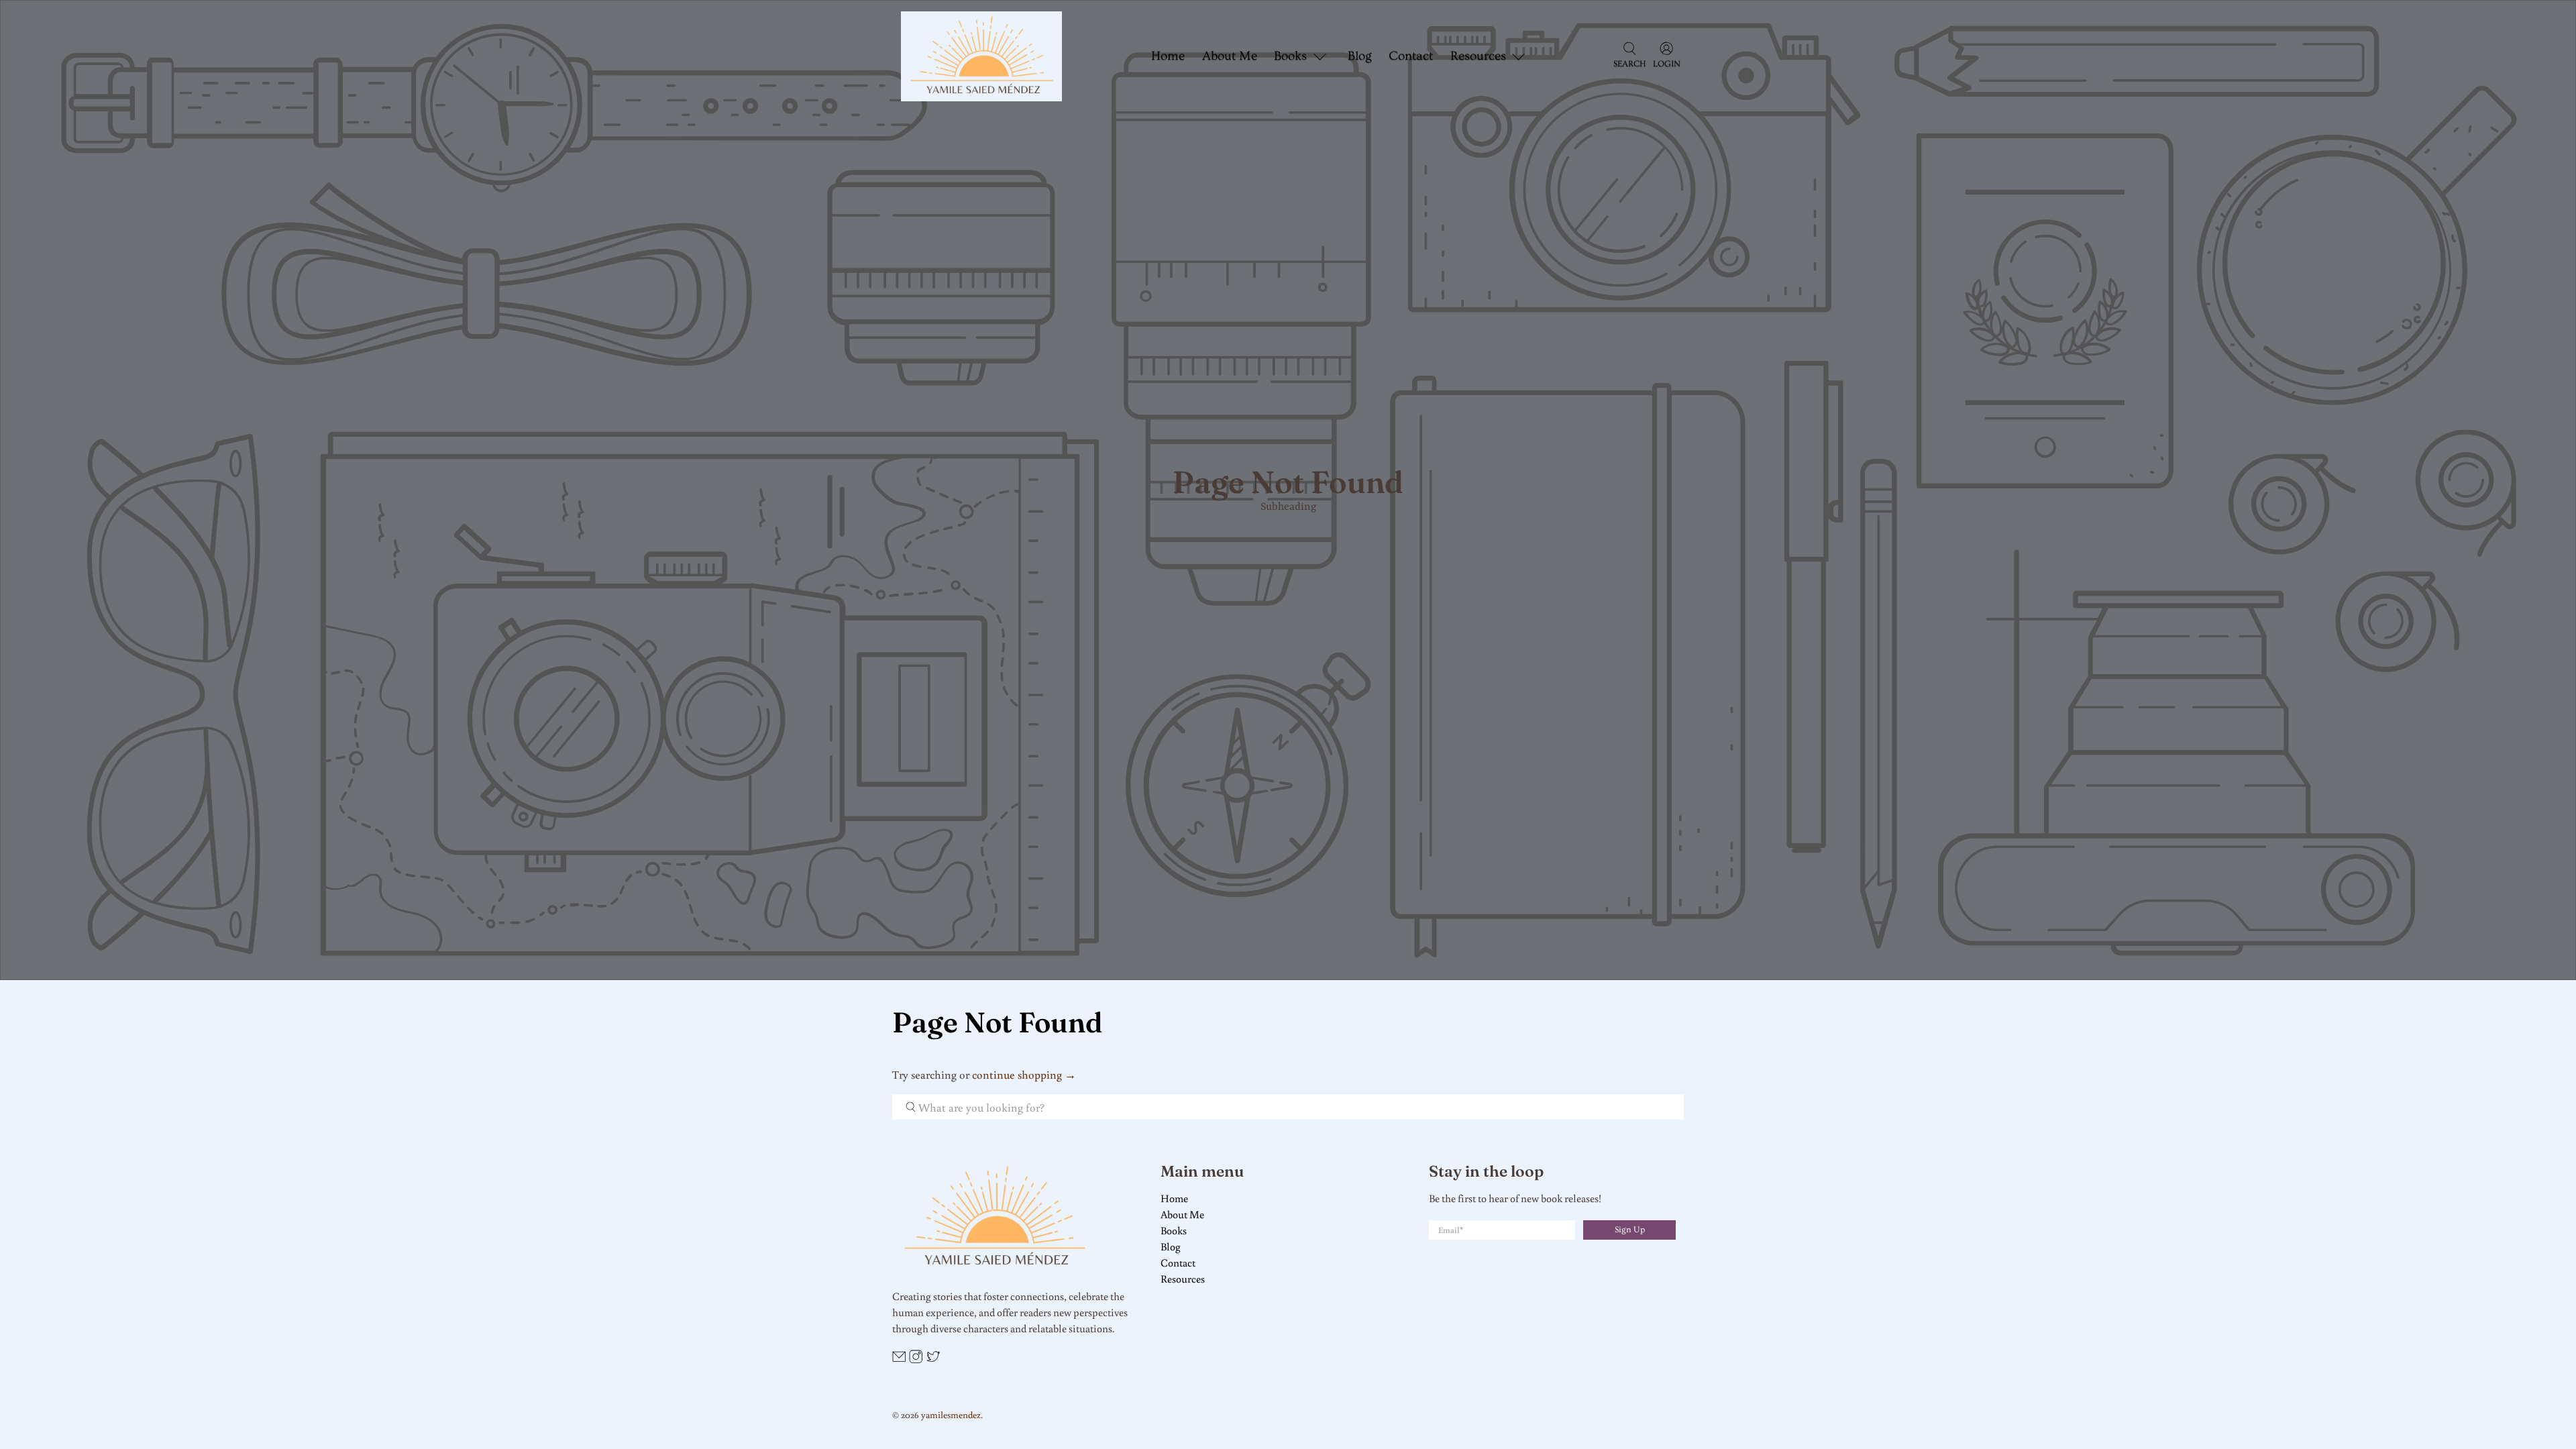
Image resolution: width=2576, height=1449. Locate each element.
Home (1168, 56)
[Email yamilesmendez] (899, 1359)
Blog (1360, 56)
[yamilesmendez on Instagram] (916, 1359)
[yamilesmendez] (981, 56)
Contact (1411, 56)
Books (1174, 1230)
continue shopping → (1024, 1074)
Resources (1183, 1279)
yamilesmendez (951, 1414)
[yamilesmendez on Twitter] (933, 1359)
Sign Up (1630, 1230)
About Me (1230, 56)
